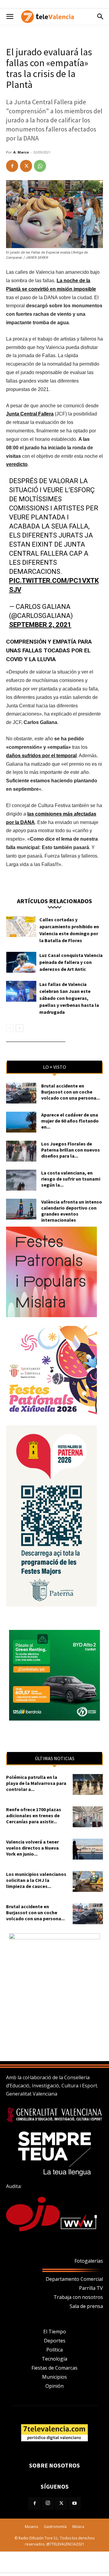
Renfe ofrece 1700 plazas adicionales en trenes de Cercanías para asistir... (34, 1815)
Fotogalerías (89, 2261)
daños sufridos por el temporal (41, 756)
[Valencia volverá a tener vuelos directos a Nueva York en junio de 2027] (88, 1849)
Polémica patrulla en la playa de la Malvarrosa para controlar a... (36, 1783)
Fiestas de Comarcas (54, 2368)
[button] (10, 17)
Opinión (54, 2386)
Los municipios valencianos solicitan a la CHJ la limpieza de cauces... (36, 1880)
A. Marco (21, 152)
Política (54, 2350)
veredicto (17, 464)
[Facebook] (12, 166)
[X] (26, 166)
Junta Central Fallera (30, 414)
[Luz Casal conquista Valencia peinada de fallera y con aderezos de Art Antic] (21, 962)
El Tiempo (55, 2332)
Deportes (55, 2341)
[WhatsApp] (40, 166)
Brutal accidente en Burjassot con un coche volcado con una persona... (71, 1092)
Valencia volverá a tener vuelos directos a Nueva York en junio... (32, 1848)
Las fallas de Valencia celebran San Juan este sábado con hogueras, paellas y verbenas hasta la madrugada (69, 998)
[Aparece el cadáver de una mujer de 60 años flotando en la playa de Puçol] (21, 1122)
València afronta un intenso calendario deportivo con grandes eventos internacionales (72, 1211)
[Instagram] (48, 2503)
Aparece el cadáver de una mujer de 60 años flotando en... (70, 1121)
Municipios (54, 2377)
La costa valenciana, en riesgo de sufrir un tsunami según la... (71, 1179)
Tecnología (54, 2359)
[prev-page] (10, 1028)
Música (78, 2527)
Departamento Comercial (74, 2279)
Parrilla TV (91, 2288)
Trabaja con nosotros (78, 2297)
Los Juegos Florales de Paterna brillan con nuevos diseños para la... (71, 1150)
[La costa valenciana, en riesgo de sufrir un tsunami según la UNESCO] (21, 1180)
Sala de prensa (86, 2306)
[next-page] (20, 1028)
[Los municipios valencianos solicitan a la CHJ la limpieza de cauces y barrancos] (88, 1881)
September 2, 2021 (40, 625)
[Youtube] (74, 2503)
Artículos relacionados (54, 901)
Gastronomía (55, 2527)
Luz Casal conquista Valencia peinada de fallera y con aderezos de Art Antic (71, 962)
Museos (31, 2527)
